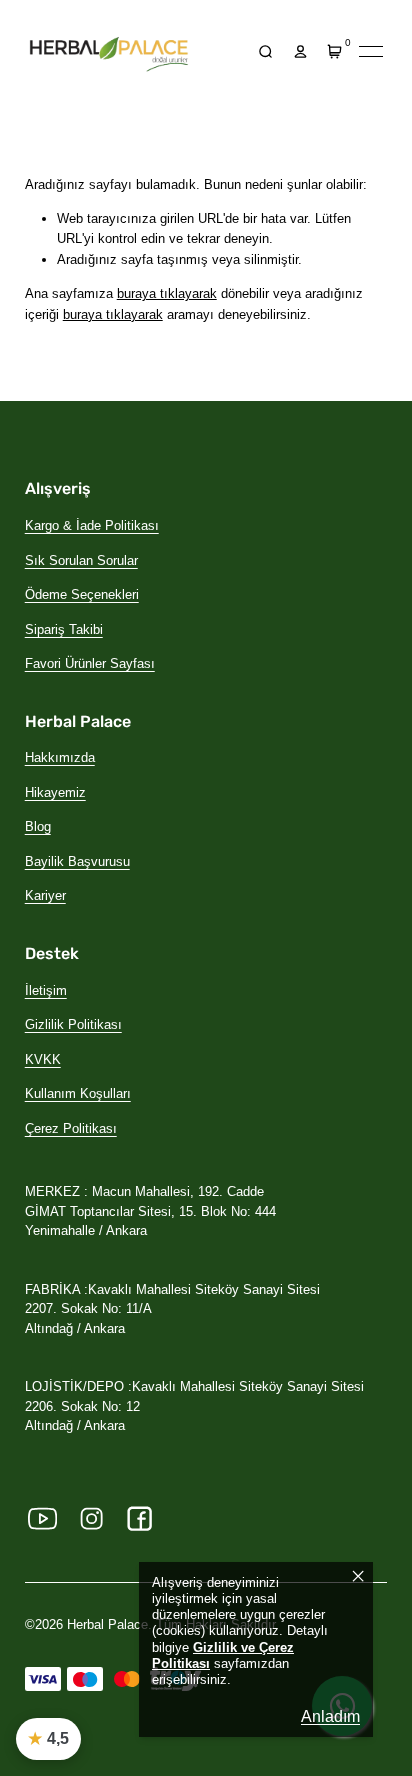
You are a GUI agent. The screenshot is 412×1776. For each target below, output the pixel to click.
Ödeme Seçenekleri (82, 594)
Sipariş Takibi (64, 629)
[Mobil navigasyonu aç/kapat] (371, 52)
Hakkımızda (60, 757)
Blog (38, 826)
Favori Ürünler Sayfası (90, 663)
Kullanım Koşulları (78, 1093)
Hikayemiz (55, 792)
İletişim (46, 990)
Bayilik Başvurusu (77, 861)
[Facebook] (140, 1519)
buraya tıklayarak (167, 293)
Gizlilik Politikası (73, 1024)
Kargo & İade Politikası (92, 525)
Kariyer (45, 895)
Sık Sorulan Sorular (81, 560)
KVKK (43, 1059)
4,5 (48, 1738)
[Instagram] (91, 1519)
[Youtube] (43, 1519)
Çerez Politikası (71, 1128)
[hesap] (300, 52)
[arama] (266, 52)
